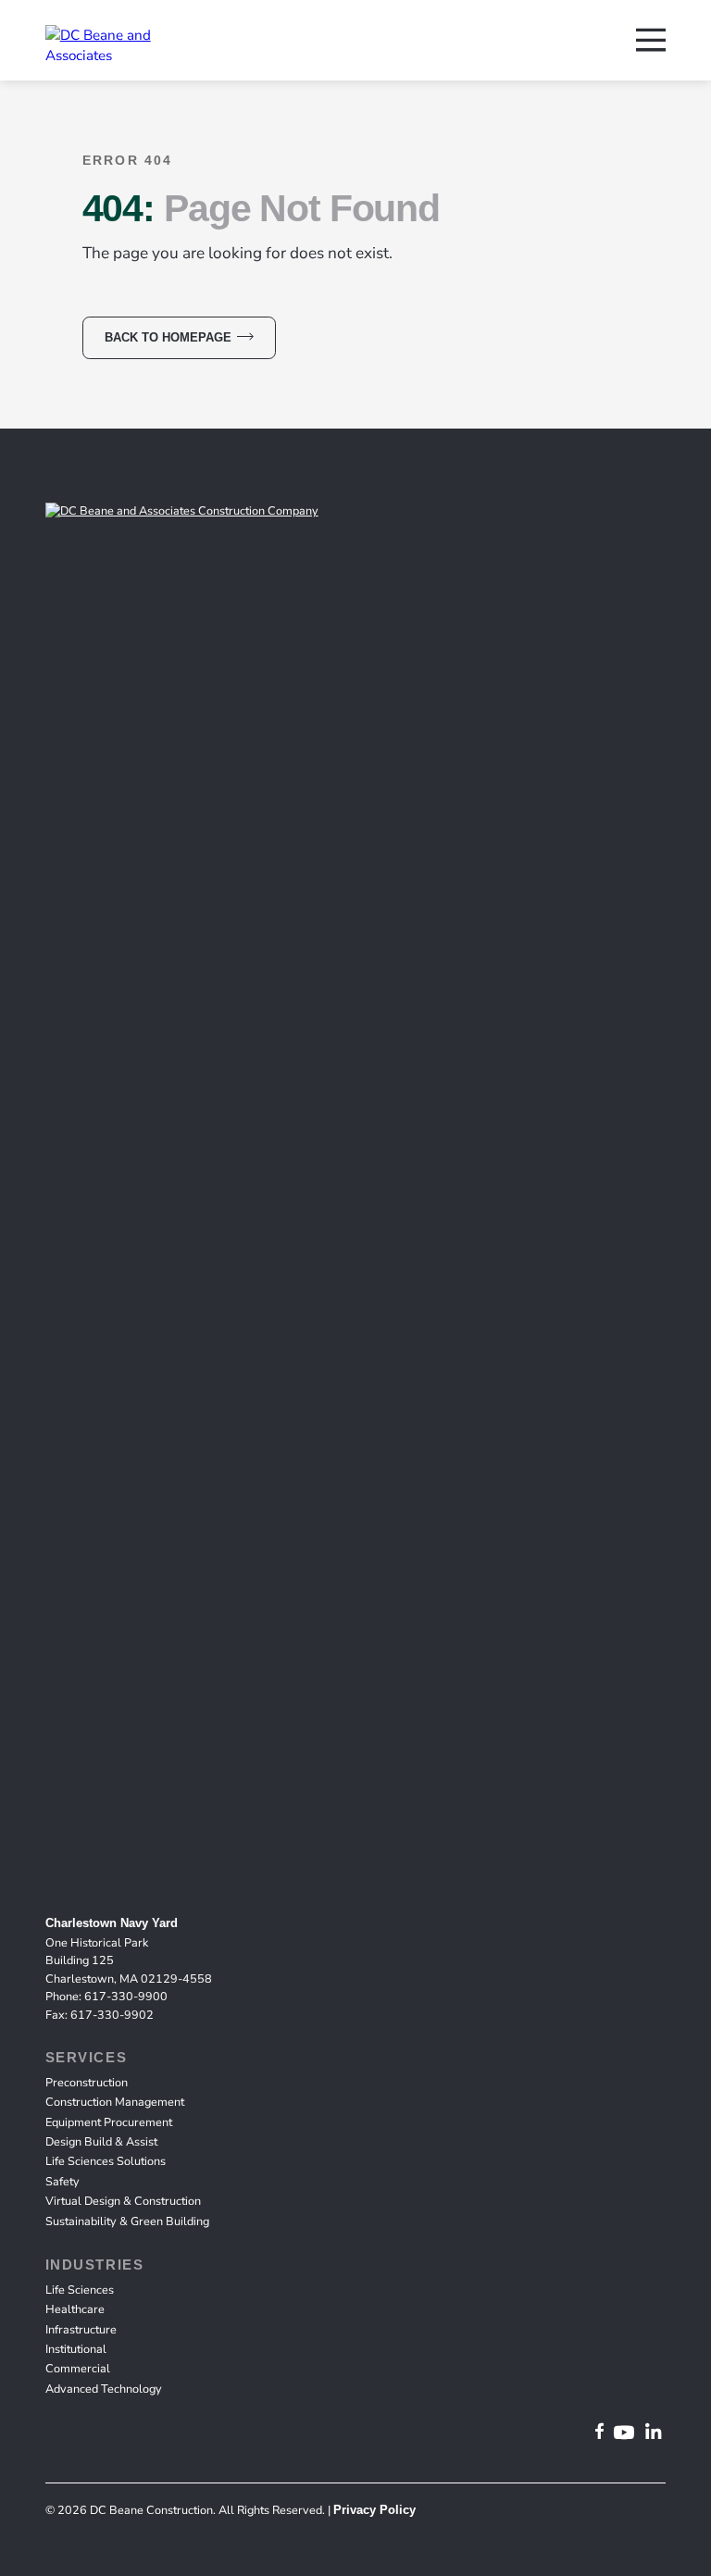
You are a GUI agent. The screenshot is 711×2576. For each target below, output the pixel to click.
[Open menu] (651, 40)
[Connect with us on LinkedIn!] (653, 2433)
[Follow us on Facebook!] (599, 2433)
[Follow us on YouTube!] (624, 2433)
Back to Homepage (168, 337)
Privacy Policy (374, 2510)
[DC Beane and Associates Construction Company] (112, 43)
